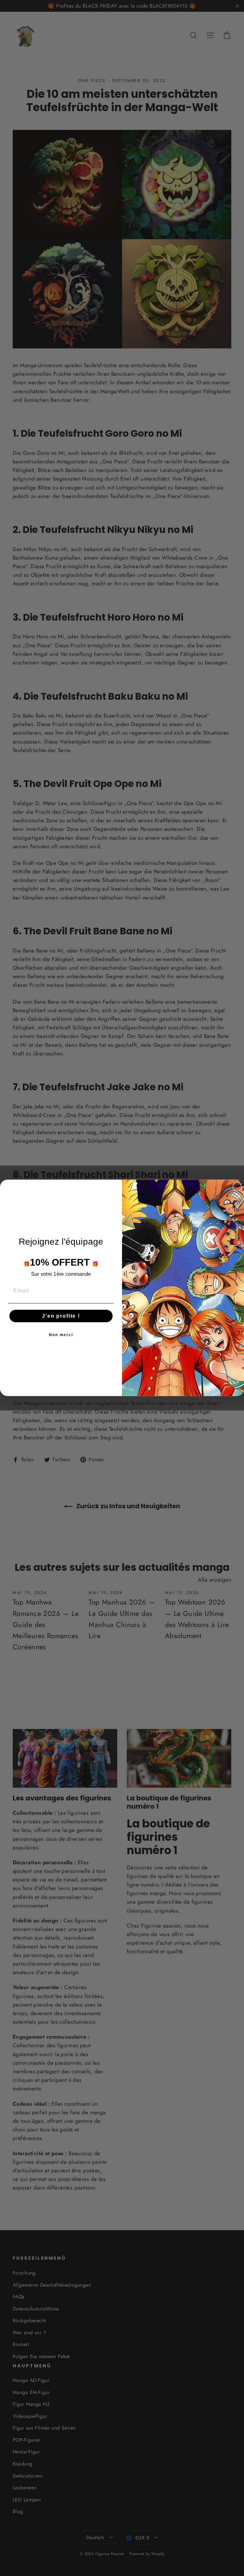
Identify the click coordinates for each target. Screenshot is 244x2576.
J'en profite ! (61, 1316)
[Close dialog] (237, 1187)
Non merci (61, 1335)
